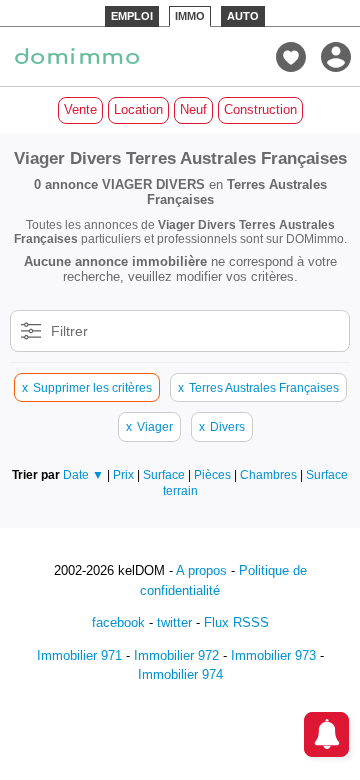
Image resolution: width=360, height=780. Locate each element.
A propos (201, 570)
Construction (260, 109)
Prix (125, 474)
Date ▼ (83, 474)
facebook (118, 622)
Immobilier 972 (176, 655)
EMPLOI (132, 16)
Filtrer (69, 331)
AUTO (243, 16)
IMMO (190, 16)
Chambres (270, 474)
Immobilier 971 (79, 655)
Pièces (214, 474)
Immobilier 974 (180, 674)
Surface (165, 474)
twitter (174, 622)
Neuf (193, 109)
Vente (80, 109)
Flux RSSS (236, 622)
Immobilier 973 (273, 655)
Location (138, 109)
